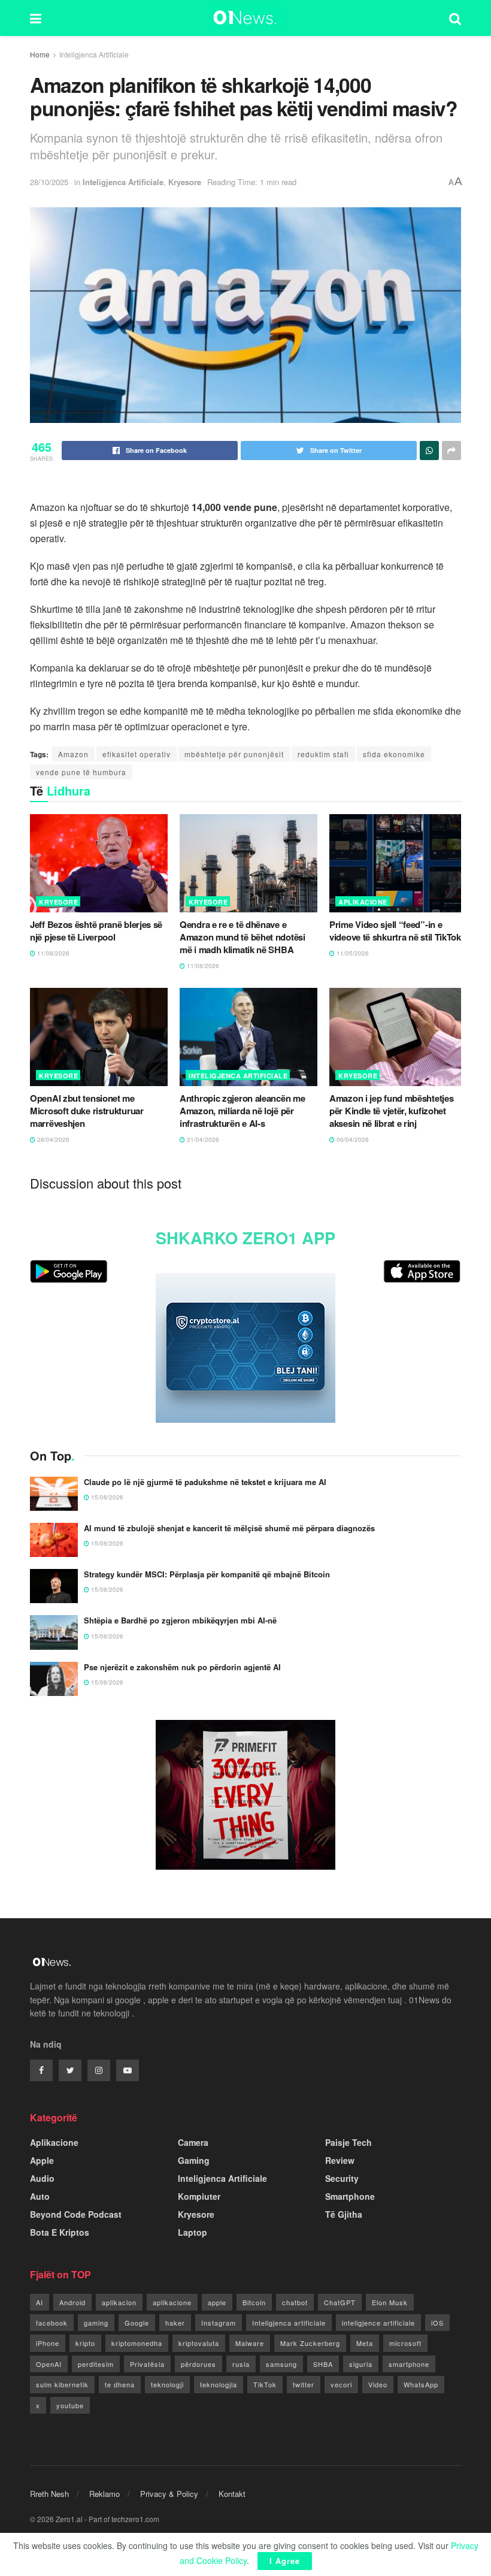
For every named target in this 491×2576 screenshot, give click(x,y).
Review (340, 2160)
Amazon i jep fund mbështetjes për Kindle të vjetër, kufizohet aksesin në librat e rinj (391, 1111)
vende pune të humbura (81, 772)
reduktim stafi (323, 754)
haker (175, 2323)
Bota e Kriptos (60, 2232)
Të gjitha (344, 2214)
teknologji (167, 2384)
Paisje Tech (348, 2142)
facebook (52, 2323)
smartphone (409, 2364)
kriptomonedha (137, 2343)
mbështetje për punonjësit (234, 754)
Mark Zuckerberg (310, 2343)
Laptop (193, 2232)
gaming (96, 2323)
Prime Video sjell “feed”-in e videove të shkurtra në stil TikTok (395, 931)
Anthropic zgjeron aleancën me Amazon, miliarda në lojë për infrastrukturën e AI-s (242, 1111)
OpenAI (49, 2364)
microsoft (405, 2343)
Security (342, 2178)
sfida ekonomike (394, 754)
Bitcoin (254, 2302)
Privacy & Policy (169, 2494)
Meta (365, 2343)
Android (72, 2302)
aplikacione (172, 2302)
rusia (241, 2364)
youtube (70, 2405)
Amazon (73, 754)
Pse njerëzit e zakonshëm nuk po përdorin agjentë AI (182, 1667)
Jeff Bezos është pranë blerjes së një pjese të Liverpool (96, 931)
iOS (437, 2323)
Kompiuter (199, 2196)
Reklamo (104, 2494)
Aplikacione (363, 902)
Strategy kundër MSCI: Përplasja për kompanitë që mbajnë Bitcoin (207, 1574)
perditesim (96, 2364)
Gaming (194, 2160)
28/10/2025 (49, 182)
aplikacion (119, 2302)
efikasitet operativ (137, 754)
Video (378, 2384)
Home (40, 54)
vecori (341, 2384)
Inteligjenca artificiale (289, 2323)
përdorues (198, 2364)
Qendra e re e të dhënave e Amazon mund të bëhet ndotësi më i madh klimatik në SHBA (243, 937)
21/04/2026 (202, 1139)
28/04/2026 (52, 1139)
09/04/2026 (352, 1139)
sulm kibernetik (62, 2384)
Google (137, 2323)
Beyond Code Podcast (76, 2214)
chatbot (295, 2302)
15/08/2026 (106, 1497)
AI (40, 2302)
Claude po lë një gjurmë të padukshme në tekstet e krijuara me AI (205, 1482)
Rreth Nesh (49, 2494)
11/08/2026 (52, 953)
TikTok (265, 2384)
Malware (250, 2343)
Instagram (219, 2323)
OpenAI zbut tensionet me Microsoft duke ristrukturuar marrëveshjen (87, 1111)
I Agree (285, 2561)
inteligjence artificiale (378, 2323)
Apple (42, 2160)
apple (217, 2302)
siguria (361, 2364)
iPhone (48, 2343)
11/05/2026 (352, 953)
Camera (193, 2142)
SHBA (323, 2364)
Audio (42, 2178)
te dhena (120, 2384)
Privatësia (147, 2364)
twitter (304, 2384)
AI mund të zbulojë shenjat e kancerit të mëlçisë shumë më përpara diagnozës (229, 1528)
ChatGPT (340, 2302)
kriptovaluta (199, 2343)
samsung (281, 2364)
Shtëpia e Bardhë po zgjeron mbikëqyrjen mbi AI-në (180, 1620)
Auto (40, 2196)
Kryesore (185, 182)
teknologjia (219, 2384)
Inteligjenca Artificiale (94, 54)
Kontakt (232, 2494)
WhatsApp (421, 2384)
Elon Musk (390, 2302)
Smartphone (350, 2196)
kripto (85, 2343)
